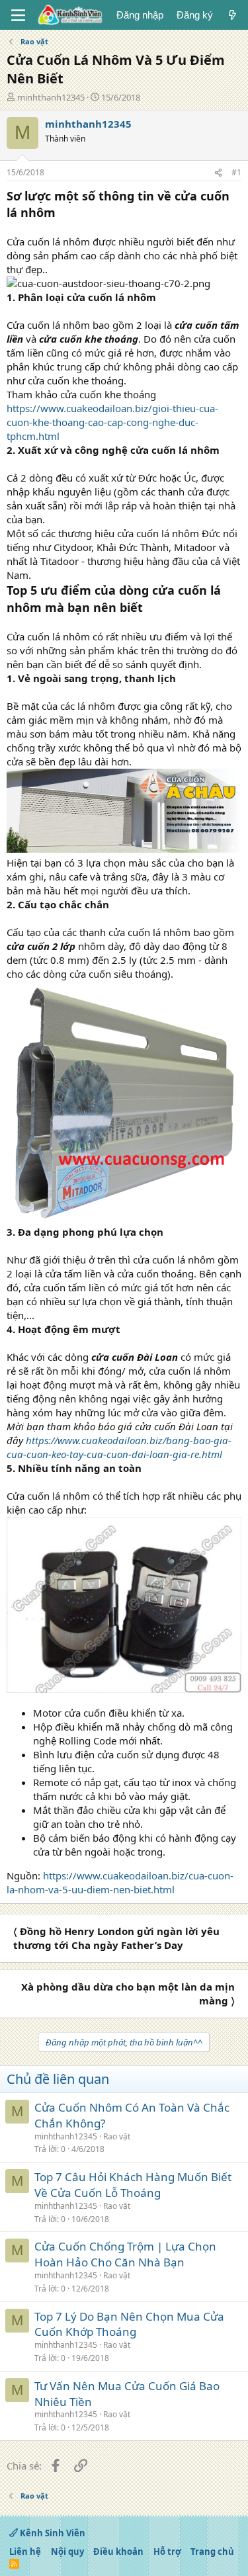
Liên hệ (25, 2552)
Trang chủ (212, 2552)
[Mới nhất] (232, 15)
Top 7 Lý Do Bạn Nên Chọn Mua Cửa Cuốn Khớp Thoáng (129, 2324)
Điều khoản (118, 2552)
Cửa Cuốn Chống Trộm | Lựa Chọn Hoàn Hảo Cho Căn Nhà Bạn (125, 2254)
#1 (236, 172)
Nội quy (67, 2552)
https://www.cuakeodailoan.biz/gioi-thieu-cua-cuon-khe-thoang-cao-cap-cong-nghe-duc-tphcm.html (112, 422)
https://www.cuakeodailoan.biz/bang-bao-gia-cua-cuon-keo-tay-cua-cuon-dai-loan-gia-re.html (119, 1447)
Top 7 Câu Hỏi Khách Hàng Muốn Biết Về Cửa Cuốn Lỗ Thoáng (133, 2185)
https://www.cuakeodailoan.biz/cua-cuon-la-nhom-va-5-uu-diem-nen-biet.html (120, 1882)
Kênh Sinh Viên (52, 2533)
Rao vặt (117, 2136)
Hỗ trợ (167, 2552)
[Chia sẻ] (218, 173)
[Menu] (18, 15)
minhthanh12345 (51, 97)
